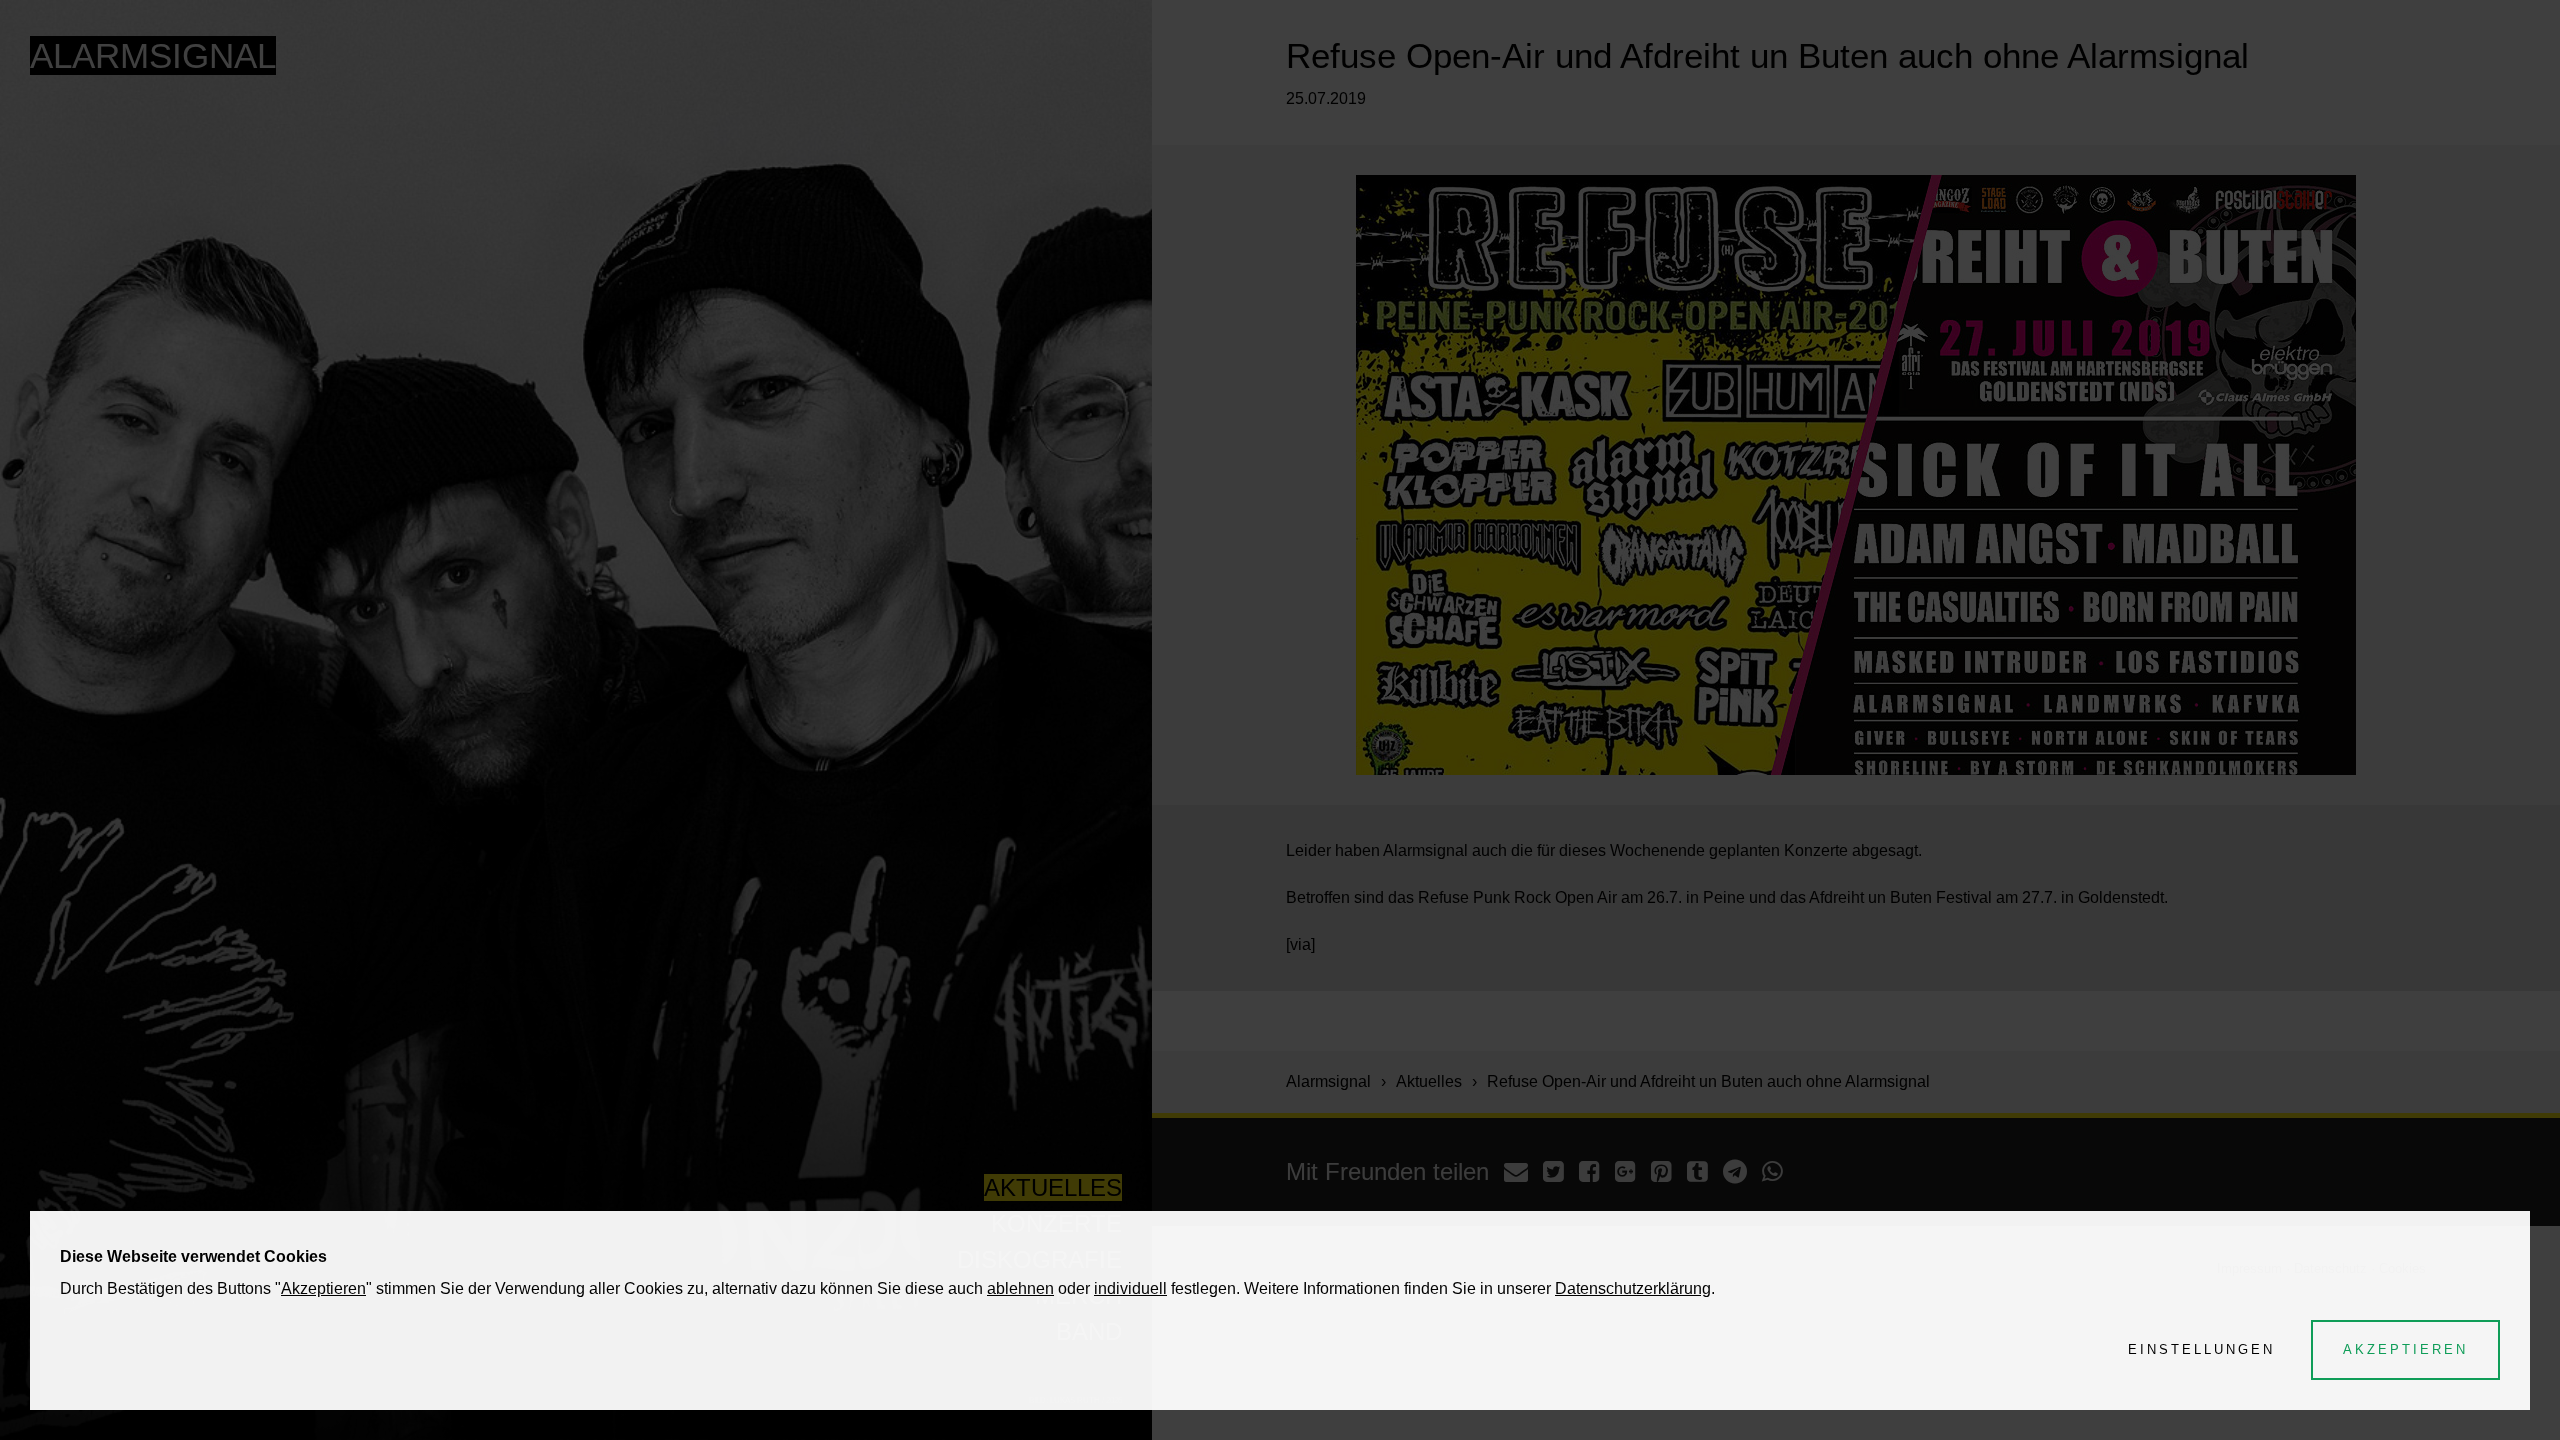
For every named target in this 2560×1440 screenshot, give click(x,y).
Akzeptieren (323, 1288)
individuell (1130, 1288)
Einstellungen (2201, 1349)
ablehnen (1020, 1288)
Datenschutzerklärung (1633, 1288)
